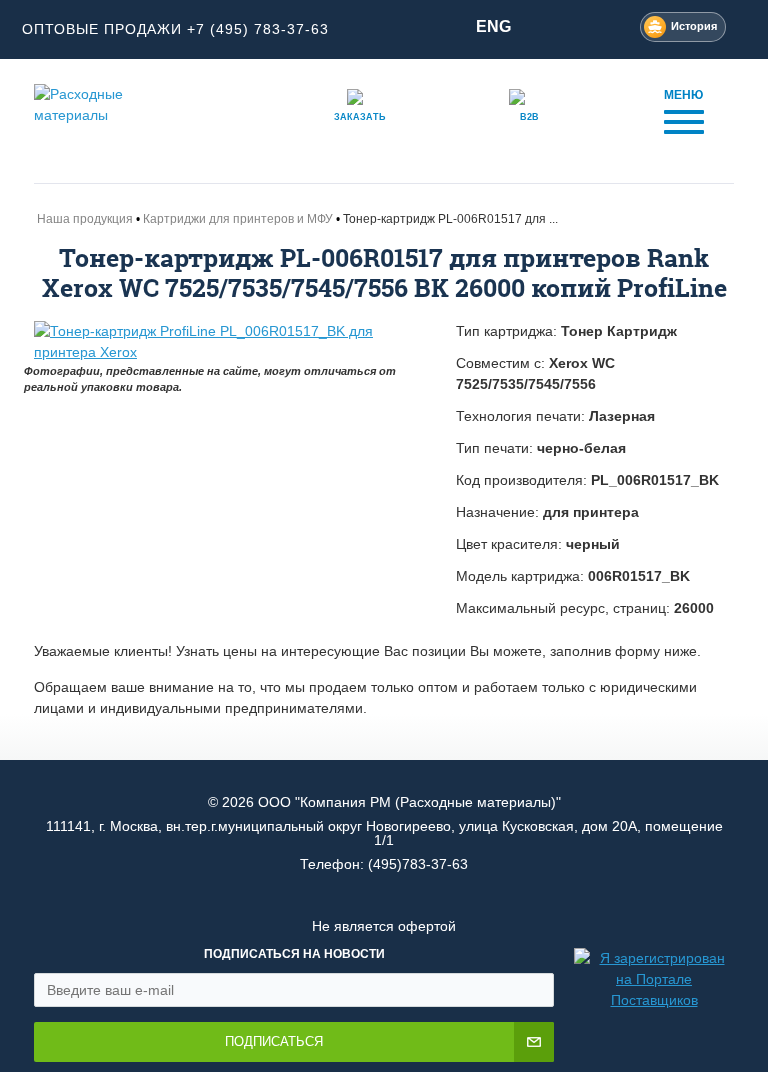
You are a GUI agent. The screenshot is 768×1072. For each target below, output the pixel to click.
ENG (493, 26)
